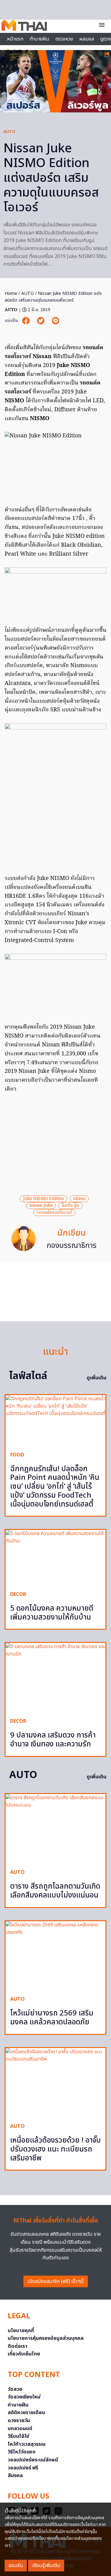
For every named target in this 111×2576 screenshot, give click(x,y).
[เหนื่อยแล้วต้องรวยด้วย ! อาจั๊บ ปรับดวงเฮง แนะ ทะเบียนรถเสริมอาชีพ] (55, 2083)
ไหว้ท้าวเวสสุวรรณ (27, 2444)
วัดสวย (15, 2389)
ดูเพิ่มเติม (97, 1378)
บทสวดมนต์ (20, 2429)
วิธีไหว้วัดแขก (22, 2452)
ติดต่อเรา (18, 2346)
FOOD (17, 1455)
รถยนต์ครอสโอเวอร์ (54, 1213)
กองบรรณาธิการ (72, 1246)
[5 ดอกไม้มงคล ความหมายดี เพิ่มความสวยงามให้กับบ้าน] (55, 1558)
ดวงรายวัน (19, 2421)
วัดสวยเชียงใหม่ (24, 2397)
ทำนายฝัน (39, 39)
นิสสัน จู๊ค (70, 1206)
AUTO (9, 132)
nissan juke (41, 1206)
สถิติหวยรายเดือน (26, 2413)
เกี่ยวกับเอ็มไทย (24, 2354)
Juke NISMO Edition (43, 1199)
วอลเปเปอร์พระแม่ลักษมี (33, 2460)
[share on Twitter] (41, 321)
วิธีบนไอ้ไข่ (18, 2436)
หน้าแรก (15, 39)
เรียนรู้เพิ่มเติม (46, 2566)
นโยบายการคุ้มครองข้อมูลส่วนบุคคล (46, 2338)
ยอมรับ (16, 2566)
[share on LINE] (55, 321)
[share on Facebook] (27, 321)
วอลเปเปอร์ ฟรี (23, 2468)
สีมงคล (15, 2476)
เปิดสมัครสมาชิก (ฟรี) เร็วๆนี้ (56, 2281)
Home (11, 293)
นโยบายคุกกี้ (21, 2331)
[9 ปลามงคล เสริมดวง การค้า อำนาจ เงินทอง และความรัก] (55, 1678)
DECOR (18, 1594)
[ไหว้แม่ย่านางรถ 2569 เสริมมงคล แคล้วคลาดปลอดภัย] (55, 1956)
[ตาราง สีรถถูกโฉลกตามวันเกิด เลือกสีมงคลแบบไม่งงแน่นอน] (55, 1829)
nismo (79, 1199)
